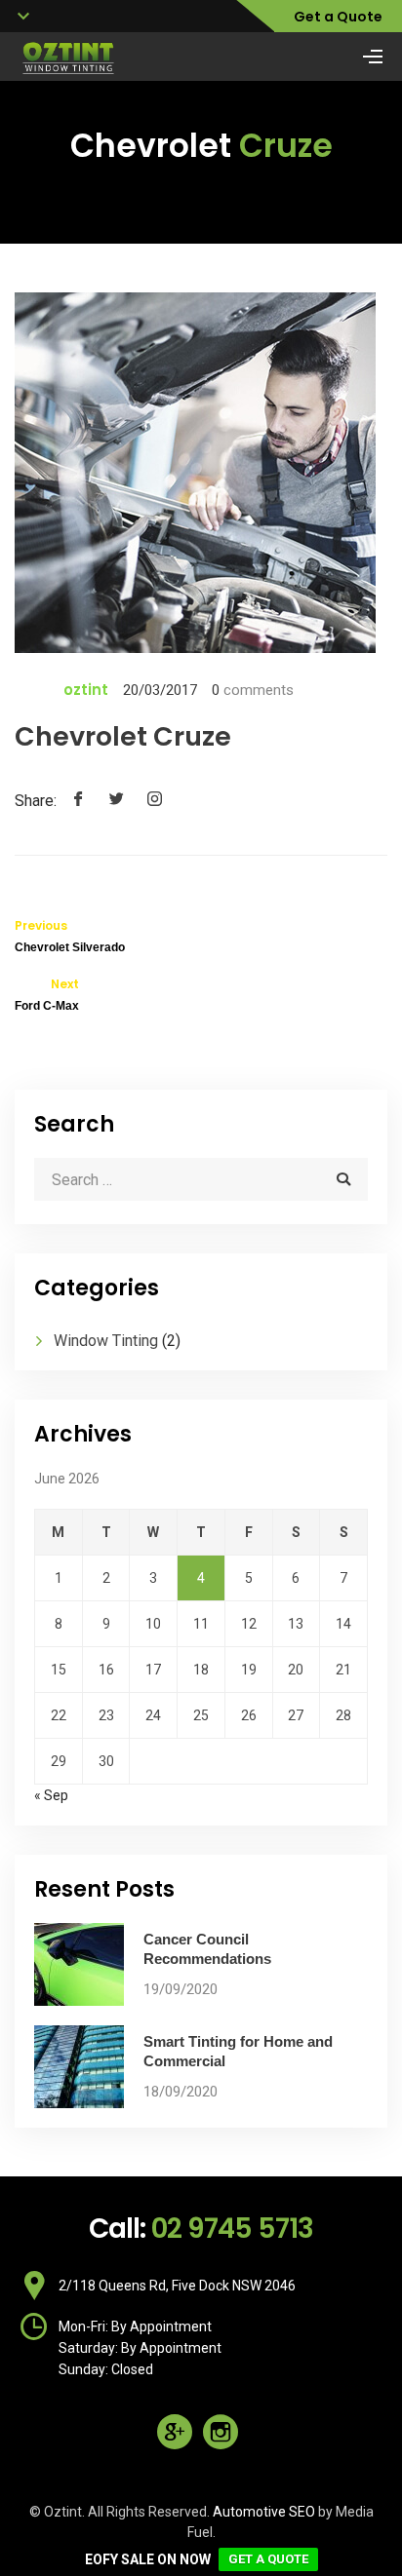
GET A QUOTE (268, 2559)
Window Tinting (106, 1341)
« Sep (51, 1795)
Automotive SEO (264, 2512)
